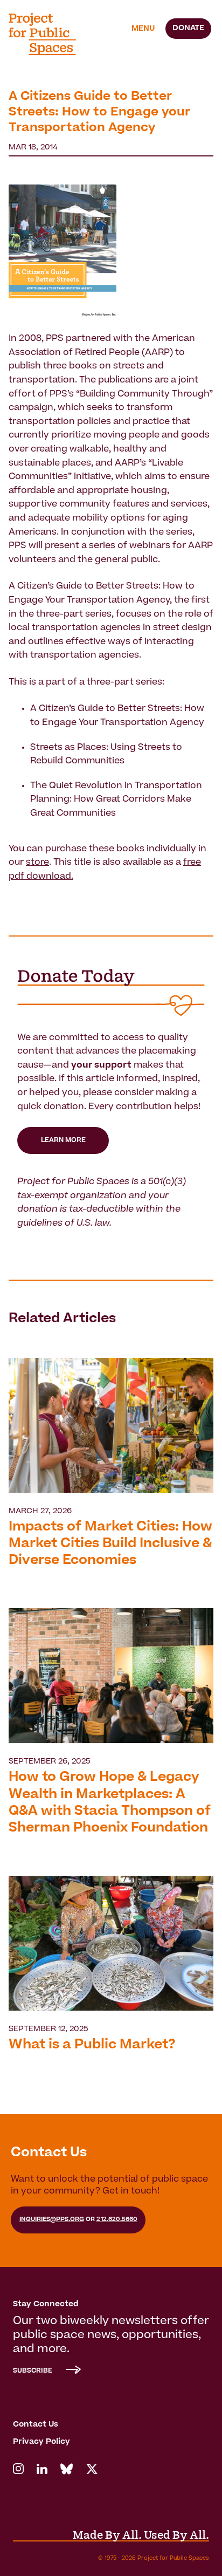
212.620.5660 (117, 2220)
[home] (49, 34)
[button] (143, 29)
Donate (188, 29)
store (37, 863)
